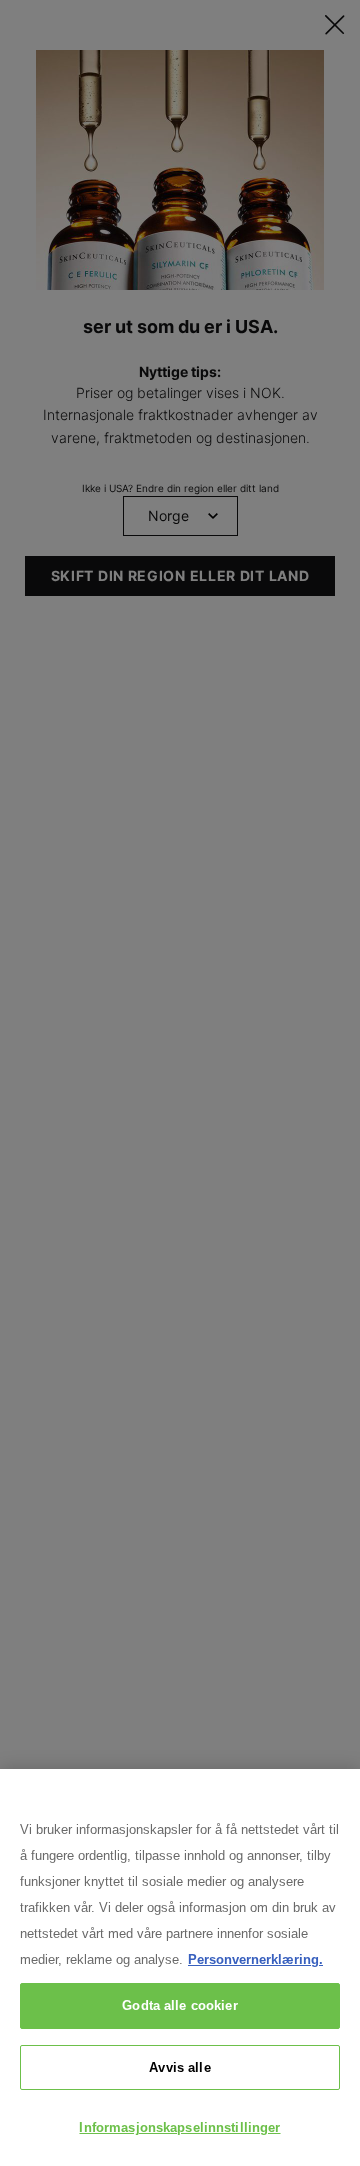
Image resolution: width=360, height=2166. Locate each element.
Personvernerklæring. (255, 1959)
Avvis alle (179, 2067)
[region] (180, 1967)
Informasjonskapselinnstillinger (179, 2127)
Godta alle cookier (179, 2005)
